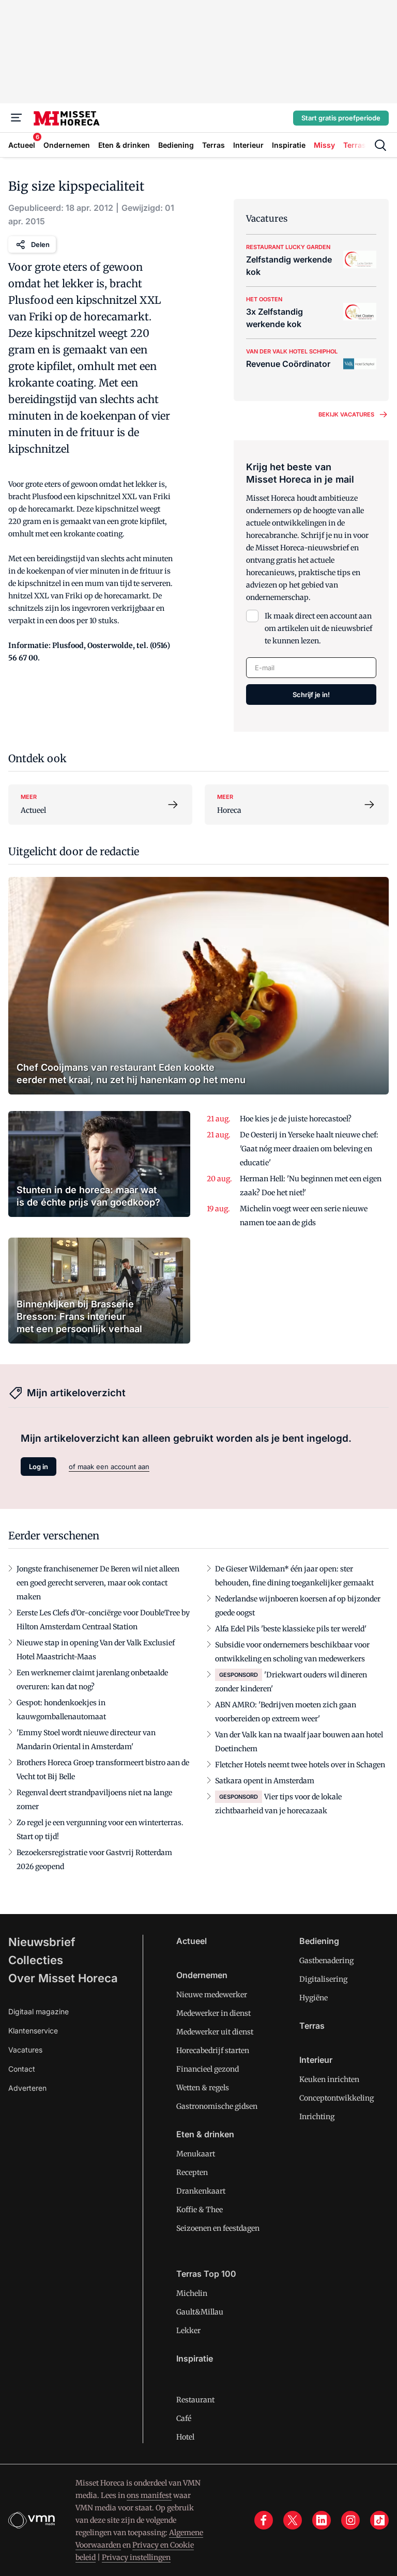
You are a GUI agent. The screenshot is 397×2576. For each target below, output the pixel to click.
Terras (312, 2026)
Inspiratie (195, 2358)
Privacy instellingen (136, 2557)
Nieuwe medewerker (212, 1995)
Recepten (192, 2172)
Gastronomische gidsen (217, 2106)
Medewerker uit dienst (215, 2032)
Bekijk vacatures (346, 414)
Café (184, 2418)
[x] (293, 2520)
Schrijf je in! (311, 695)
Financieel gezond (208, 2069)
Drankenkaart (201, 2191)
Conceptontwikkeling (337, 2098)
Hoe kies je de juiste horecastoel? (296, 1119)
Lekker (188, 2331)
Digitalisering (323, 1979)
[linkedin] (322, 2520)
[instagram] (350, 2520)
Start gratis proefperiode (341, 118)
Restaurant (195, 2400)
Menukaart (196, 2154)
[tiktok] (379, 2520)
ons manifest (149, 2495)
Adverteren (27, 2088)
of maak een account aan (109, 1467)
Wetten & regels (203, 2088)
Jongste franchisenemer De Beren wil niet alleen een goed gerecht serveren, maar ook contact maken (98, 1583)
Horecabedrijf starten (213, 2050)
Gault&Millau (200, 2312)
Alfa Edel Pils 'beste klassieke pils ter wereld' (291, 1629)
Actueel (192, 1941)
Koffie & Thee (200, 2210)
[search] (380, 145)
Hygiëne (314, 1998)
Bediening (319, 1941)
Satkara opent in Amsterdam (265, 1781)
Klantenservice (33, 2031)
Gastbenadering (326, 1961)
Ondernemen (202, 1975)
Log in (39, 1467)
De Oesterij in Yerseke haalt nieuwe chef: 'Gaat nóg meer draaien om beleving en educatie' (309, 1149)
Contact (22, 2069)
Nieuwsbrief (42, 1942)
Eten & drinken (205, 2134)
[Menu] (17, 118)
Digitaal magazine (39, 2011)
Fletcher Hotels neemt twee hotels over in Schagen (300, 1765)
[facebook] (264, 2520)
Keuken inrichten (329, 2079)
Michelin (192, 2293)
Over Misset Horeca (63, 1978)
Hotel (185, 2437)
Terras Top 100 (206, 2274)
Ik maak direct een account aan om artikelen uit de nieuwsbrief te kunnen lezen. (318, 628)
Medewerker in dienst (213, 2013)
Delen (40, 244)
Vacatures (25, 2050)
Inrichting (317, 2117)
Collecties (36, 1960)
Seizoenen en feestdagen (218, 2228)
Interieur (316, 2060)
